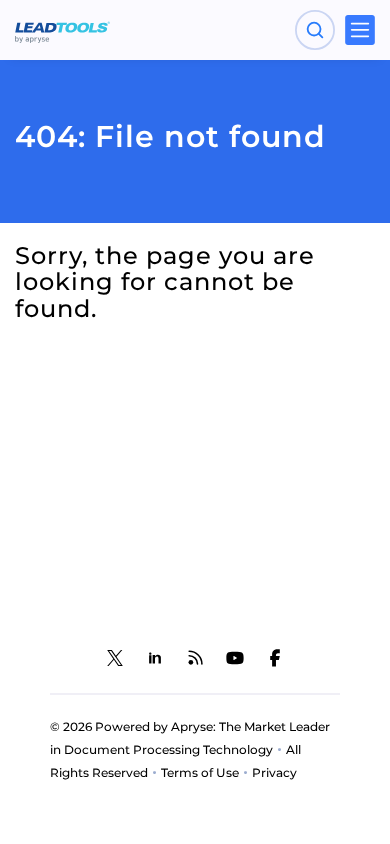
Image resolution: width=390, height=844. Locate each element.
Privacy (274, 772)
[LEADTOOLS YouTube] (235, 658)
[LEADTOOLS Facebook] (275, 658)
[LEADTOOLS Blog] (195, 658)
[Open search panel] (315, 30)
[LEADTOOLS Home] (62, 30)
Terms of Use (200, 772)
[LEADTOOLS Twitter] (115, 658)
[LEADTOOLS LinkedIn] (155, 658)
